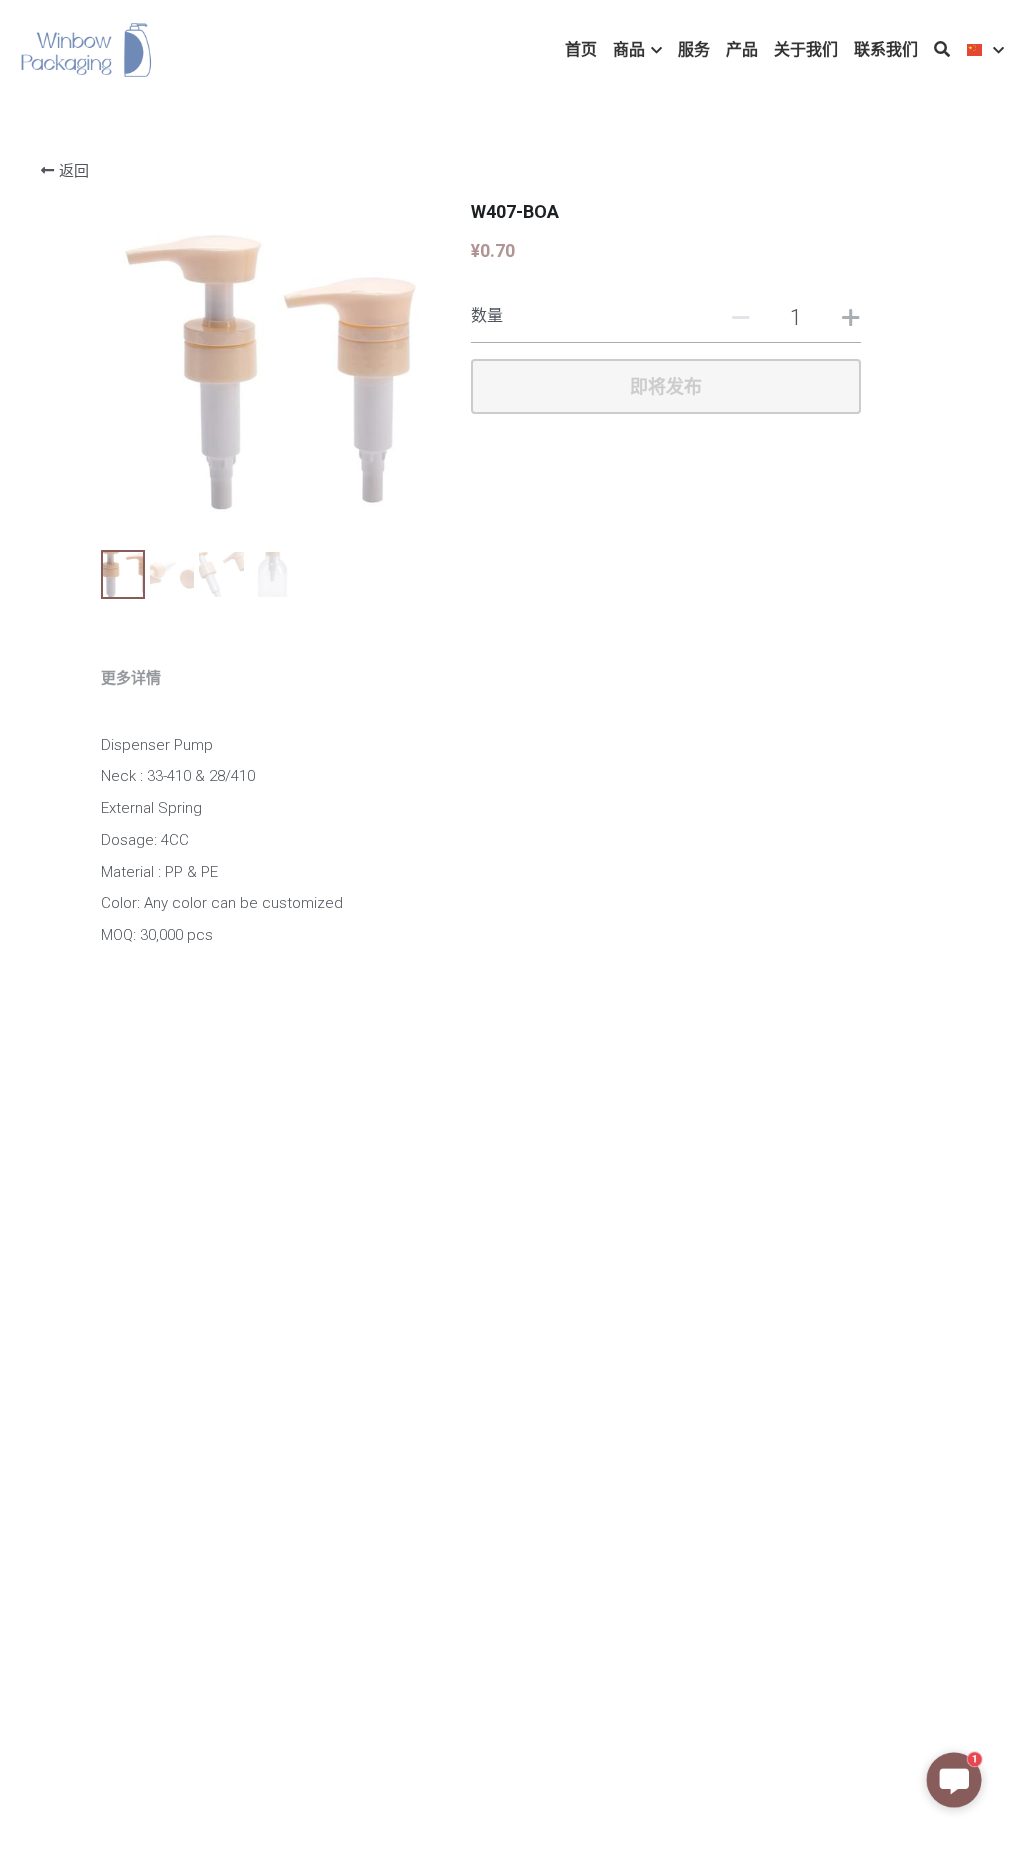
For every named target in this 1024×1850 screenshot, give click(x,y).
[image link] (86, 48)
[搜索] (942, 49)
